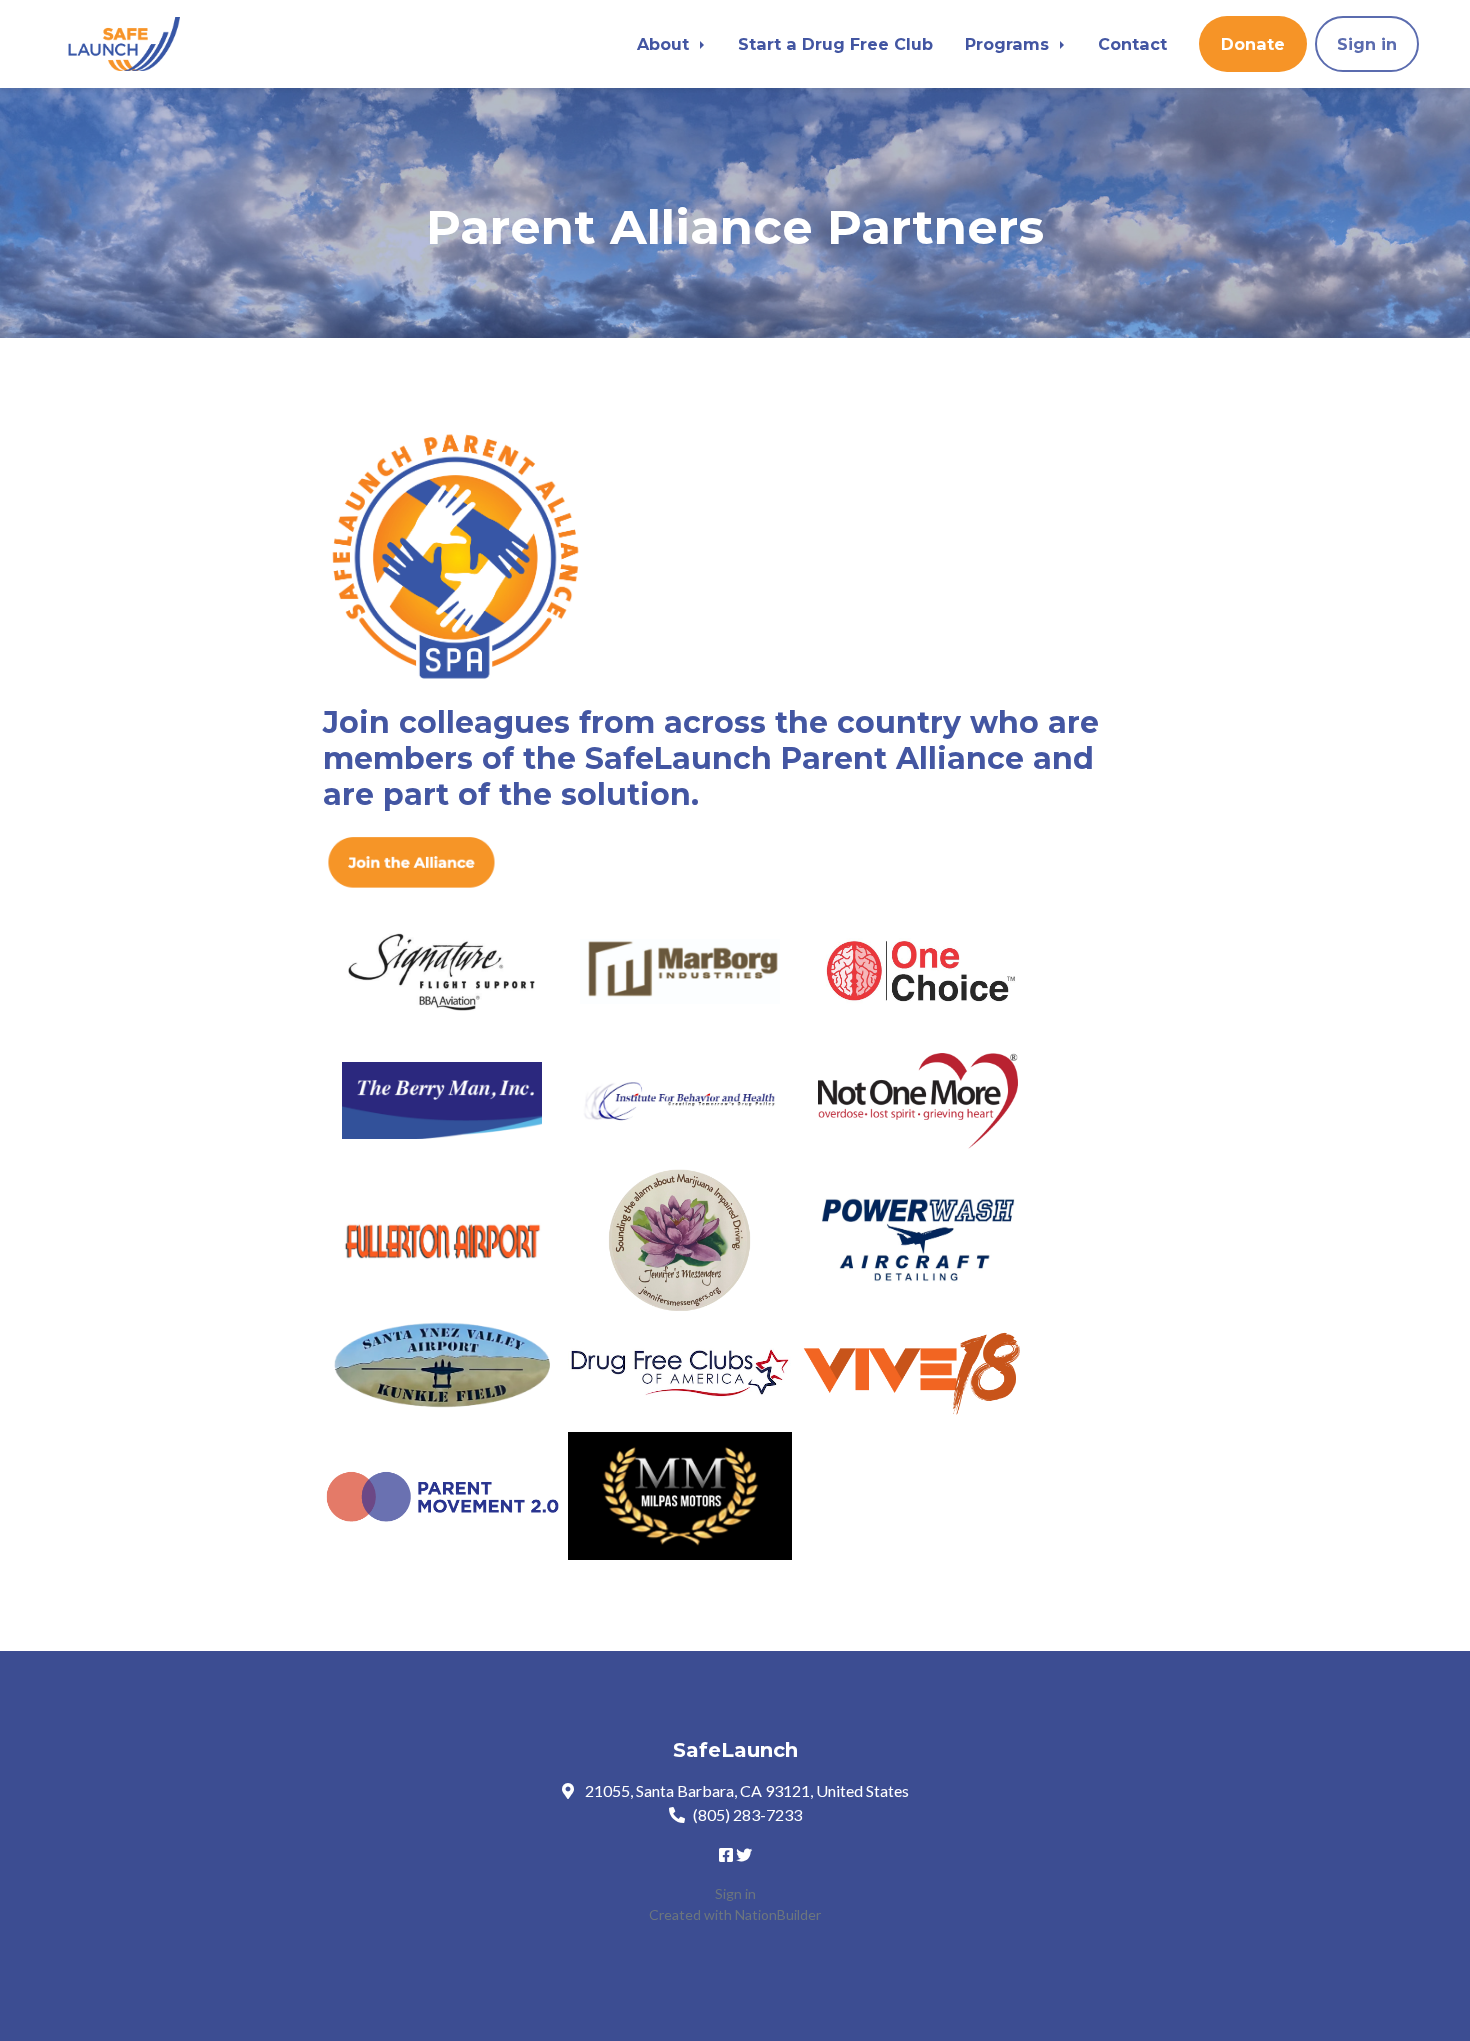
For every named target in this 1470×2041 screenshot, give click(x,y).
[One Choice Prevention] (918, 971)
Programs (1009, 44)
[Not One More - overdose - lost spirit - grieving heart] (918, 1100)
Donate (1253, 44)
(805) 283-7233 (747, 1814)
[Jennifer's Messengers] (680, 1241)
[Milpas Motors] (680, 1496)
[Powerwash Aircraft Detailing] (918, 1241)
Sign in (1367, 44)
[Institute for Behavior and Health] (680, 1100)
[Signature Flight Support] (442, 971)
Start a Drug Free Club (835, 44)
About (665, 44)
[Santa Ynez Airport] (442, 1366)
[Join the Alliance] (411, 858)
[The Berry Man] (442, 1100)
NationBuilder (778, 1914)
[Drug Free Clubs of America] (680, 1373)
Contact (1132, 44)
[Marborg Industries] (680, 971)
